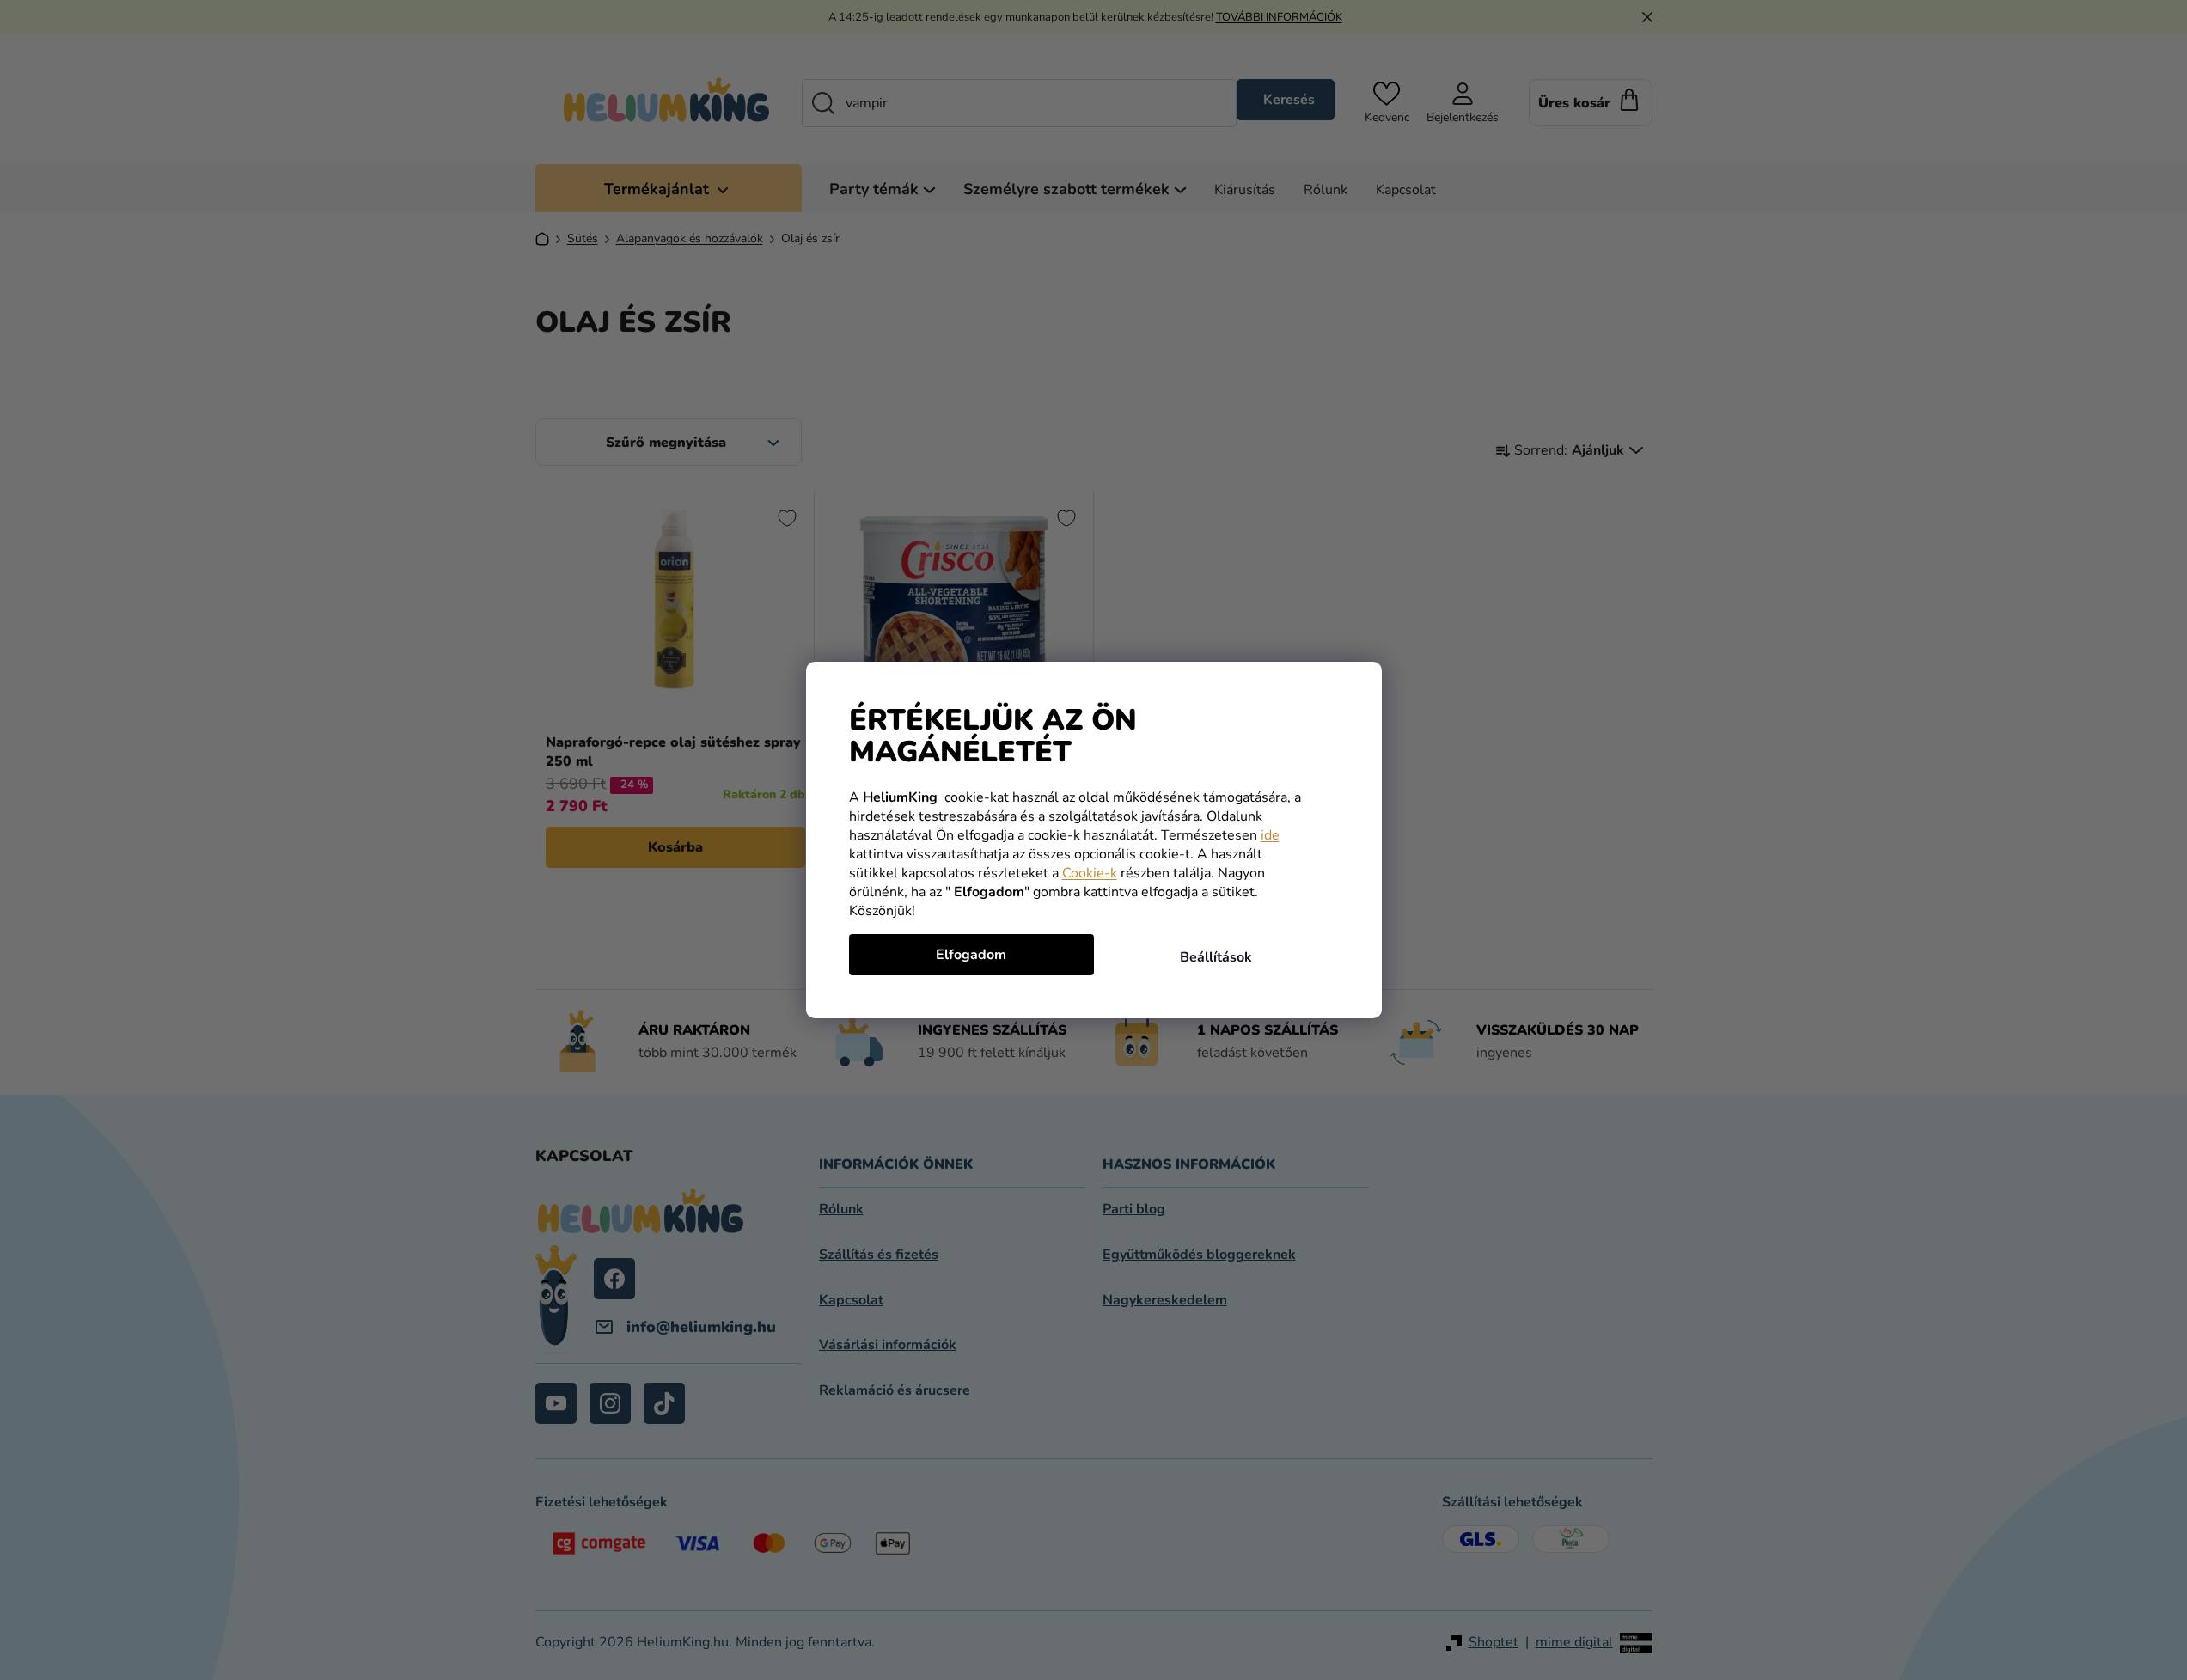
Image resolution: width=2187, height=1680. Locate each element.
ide (1270, 835)
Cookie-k (1090, 873)
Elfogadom (971, 955)
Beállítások (1216, 957)
